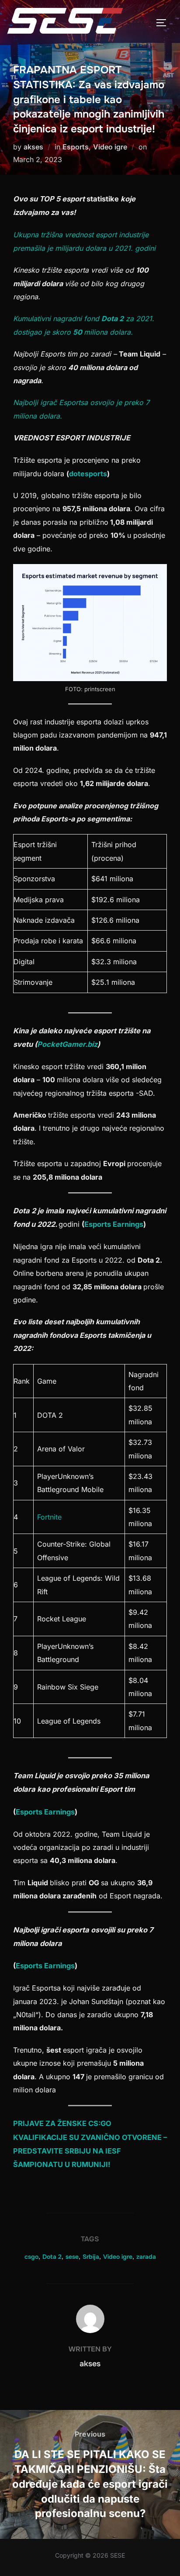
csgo (31, 2257)
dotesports (88, 474)
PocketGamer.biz (67, 1044)
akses (33, 147)
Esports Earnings (114, 1224)
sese (72, 2257)
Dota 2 (52, 2257)
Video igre (110, 147)
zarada (146, 2257)
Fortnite (49, 1517)
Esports (76, 147)
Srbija (91, 2257)
